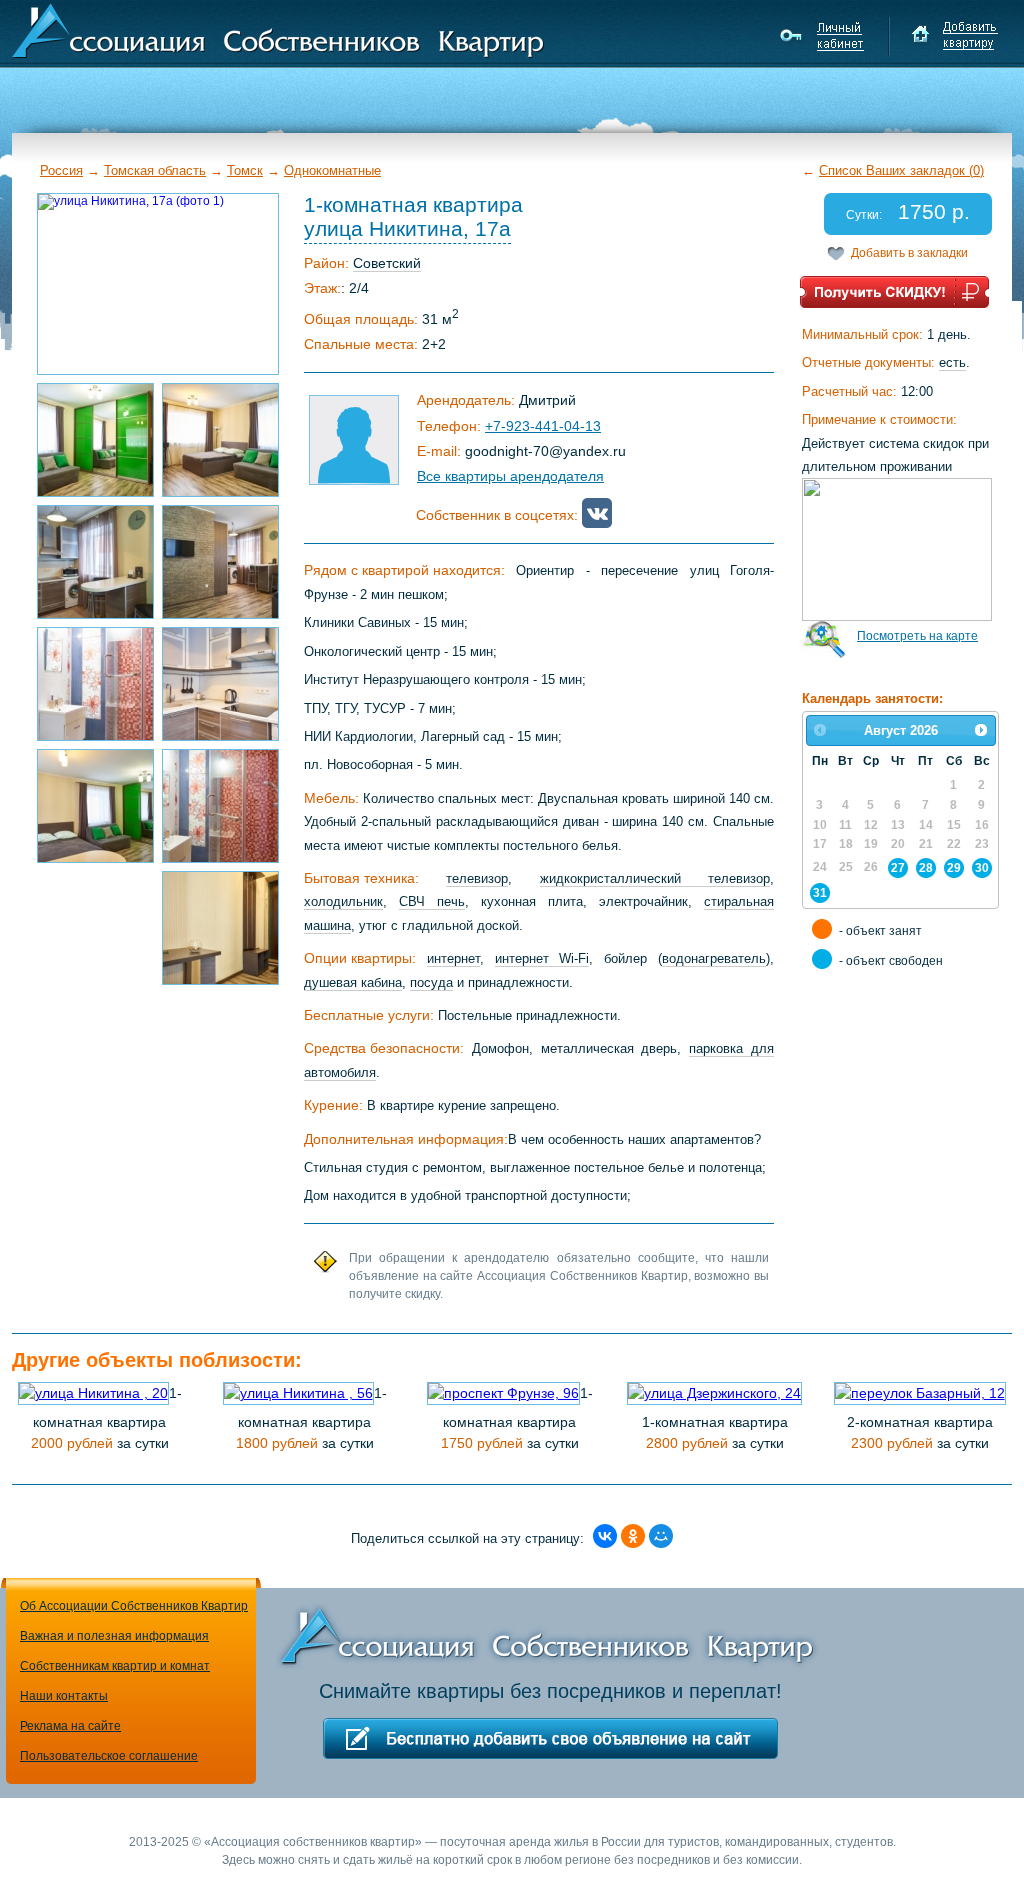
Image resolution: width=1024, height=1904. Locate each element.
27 (898, 867)
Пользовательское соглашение (109, 1756)
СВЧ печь (432, 901)
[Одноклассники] (633, 1536)
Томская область (155, 170)
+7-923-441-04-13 (543, 426)
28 (926, 867)
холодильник (343, 901)
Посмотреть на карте (917, 636)
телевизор (477, 878)
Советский (387, 263)
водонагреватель (714, 958)
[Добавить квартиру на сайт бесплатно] (550, 1738)
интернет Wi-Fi (542, 958)
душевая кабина (353, 982)
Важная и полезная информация (114, 1636)
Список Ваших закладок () (901, 170)
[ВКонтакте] (605, 1536)
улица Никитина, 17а (407, 228)
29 (954, 867)
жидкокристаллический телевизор (655, 878)
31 (820, 892)
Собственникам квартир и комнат (115, 1666)
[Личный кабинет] (824, 36)
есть (952, 362)
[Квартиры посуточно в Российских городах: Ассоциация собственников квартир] (278, 29)
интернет (453, 958)
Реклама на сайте (70, 1726)
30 (982, 867)
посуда (431, 982)
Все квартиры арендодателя (510, 476)
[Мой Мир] (661, 1536)
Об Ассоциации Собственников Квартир (134, 1606)
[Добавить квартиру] (954, 36)
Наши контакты (64, 1696)
